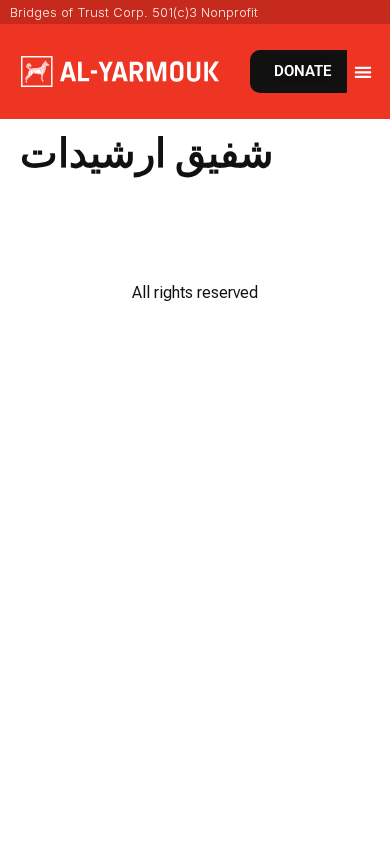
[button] (363, 71)
